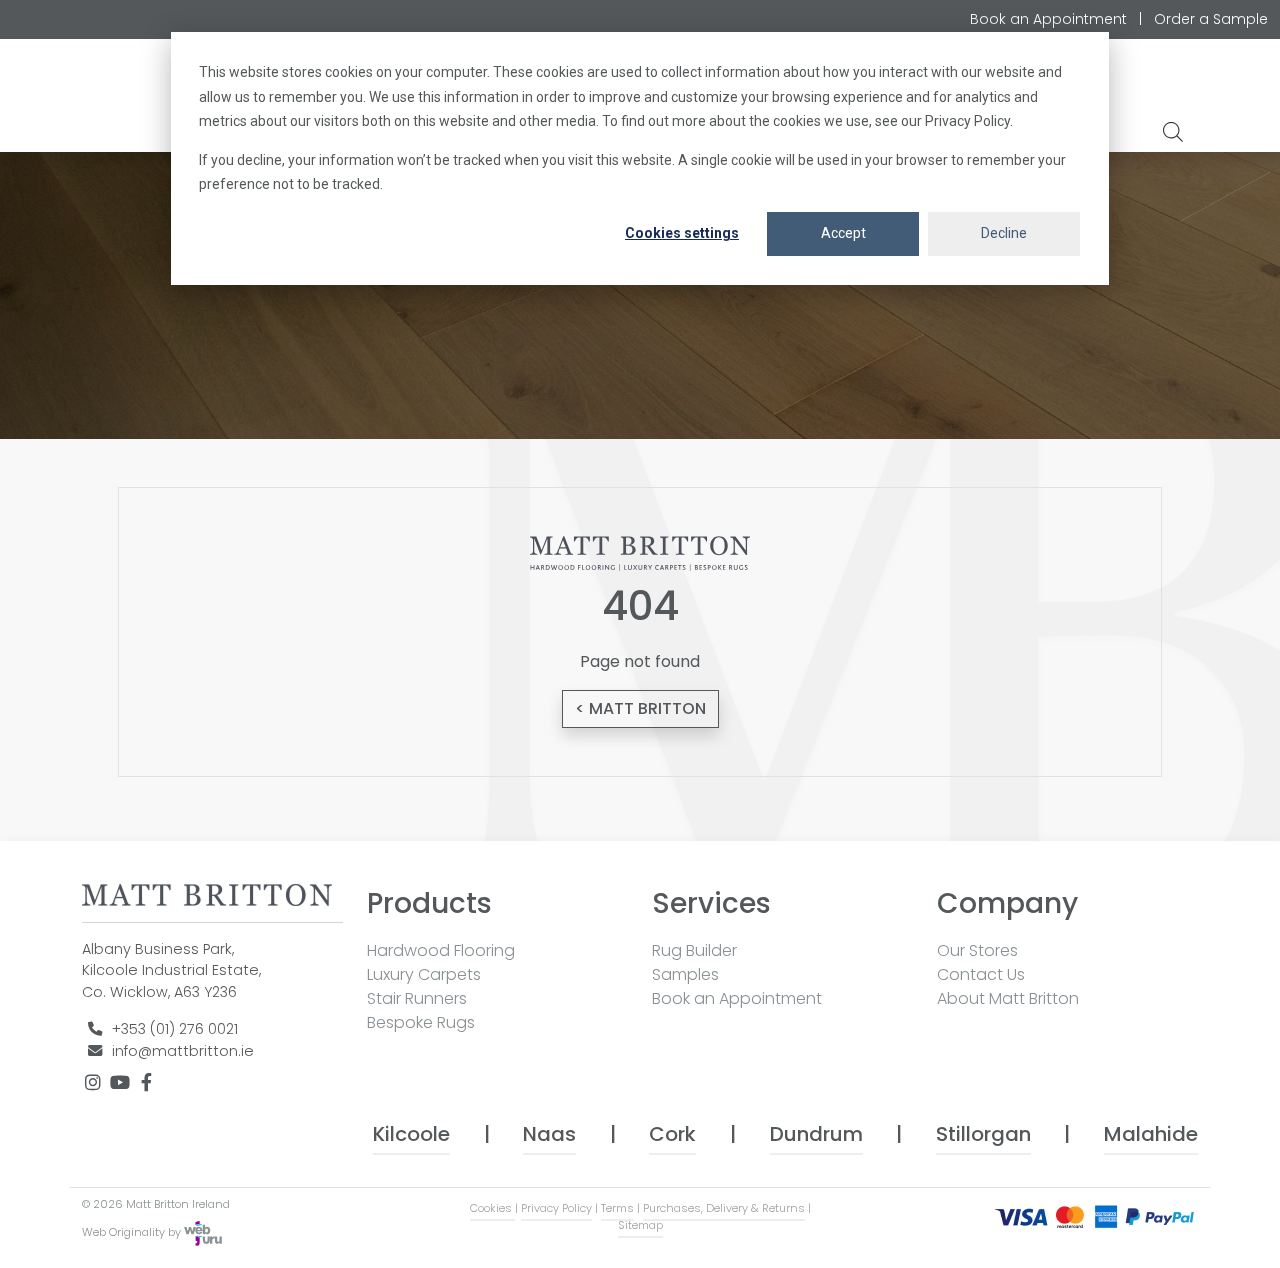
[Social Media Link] (95, 1083)
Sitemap (640, 1225)
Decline (1004, 233)
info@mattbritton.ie (183, 1051)
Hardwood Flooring (441, 950)
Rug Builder (694, 950)
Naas (549, 1134)
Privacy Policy (556, 1208)
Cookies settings (682, 233)
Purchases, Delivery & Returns (724, 1208)
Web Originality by (133, 1232)
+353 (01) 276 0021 (175, 1029)
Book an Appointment (1048, 19)
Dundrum (816, 1134)
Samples (685, 974)
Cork (672, 1134)
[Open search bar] (1175, 130)
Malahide (1151, 1134)
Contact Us (981, 974)
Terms (617, 1208)
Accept (843, 233)
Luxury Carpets (424, 974)
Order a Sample (1211, 19)
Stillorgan (983, 1134)
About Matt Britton (1008, 998)
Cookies (492, 1208)
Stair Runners (417, 998)
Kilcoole (411, 1134)
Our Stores (977, 950)
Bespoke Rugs (421, 1022)
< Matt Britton (640, 708)
